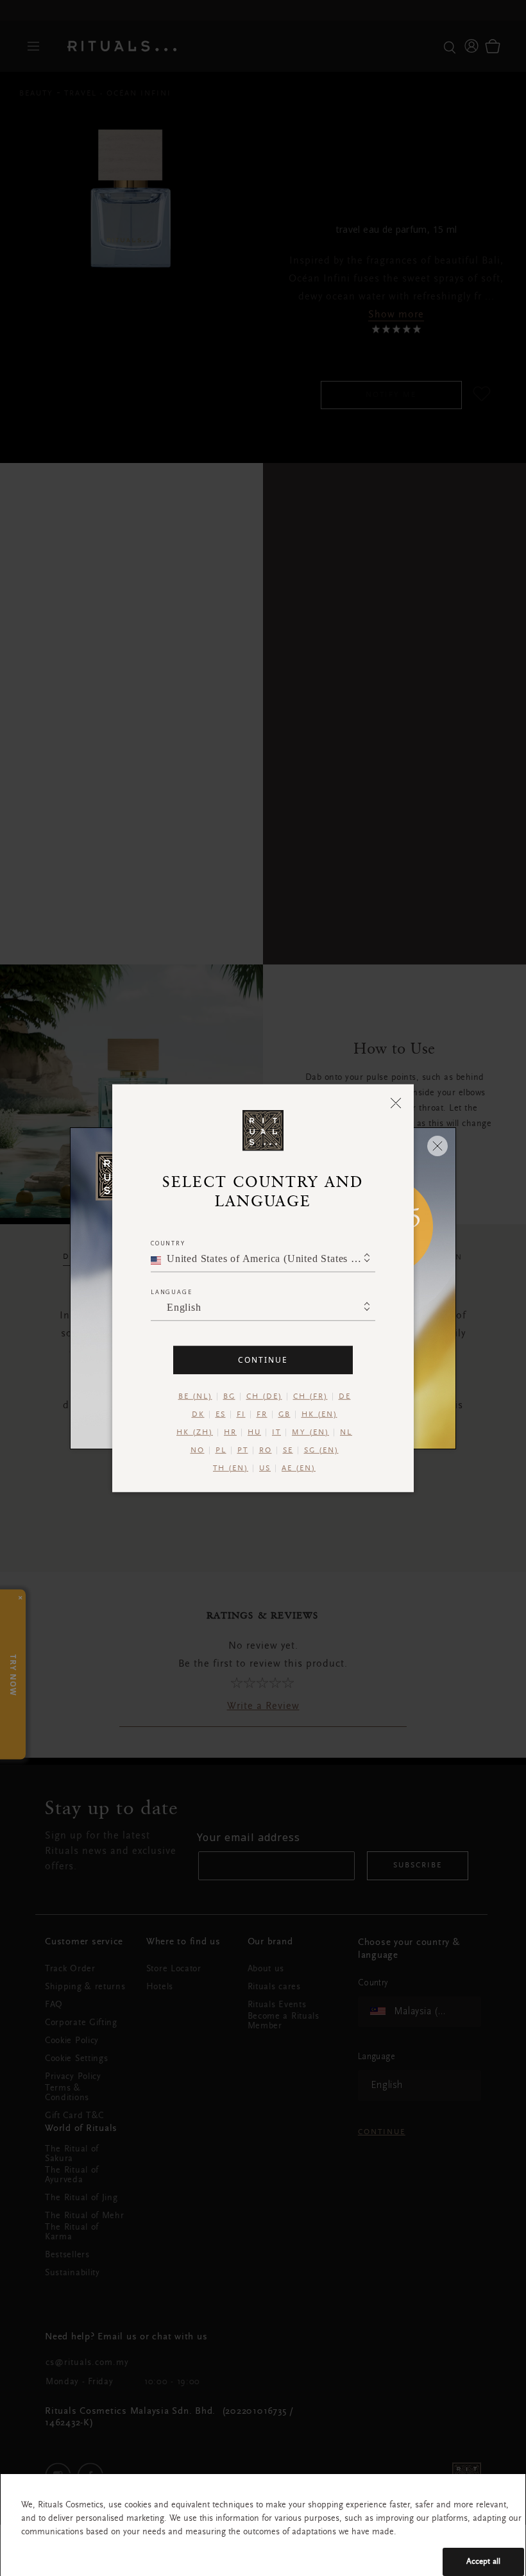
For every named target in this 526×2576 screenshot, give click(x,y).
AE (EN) (299, 1468)
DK (198, 1414)
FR (262, 1414)
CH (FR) (310, 1396)
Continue (263, 1359)
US (265, 1468)
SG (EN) (321, 1450)
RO (266, 1450)
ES (221, 1414)
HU (254, 1432)
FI (241, 1414)
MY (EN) (310, 1432)
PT (243, 1450)
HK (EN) (319, 1414)
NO (198, 1450)
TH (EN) (231, 1468)
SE (288, 1450)
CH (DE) (264, 1396)
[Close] (396, 1102)
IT (276, 1432)
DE (345, 1396)
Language (171, 1291)
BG (229, 1396)
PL (221, 1450)
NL (346, 1432)
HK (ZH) (195, 1432)
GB (284, 1414)
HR (230, 1432)
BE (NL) (195, 1396)
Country (168, 1242)
